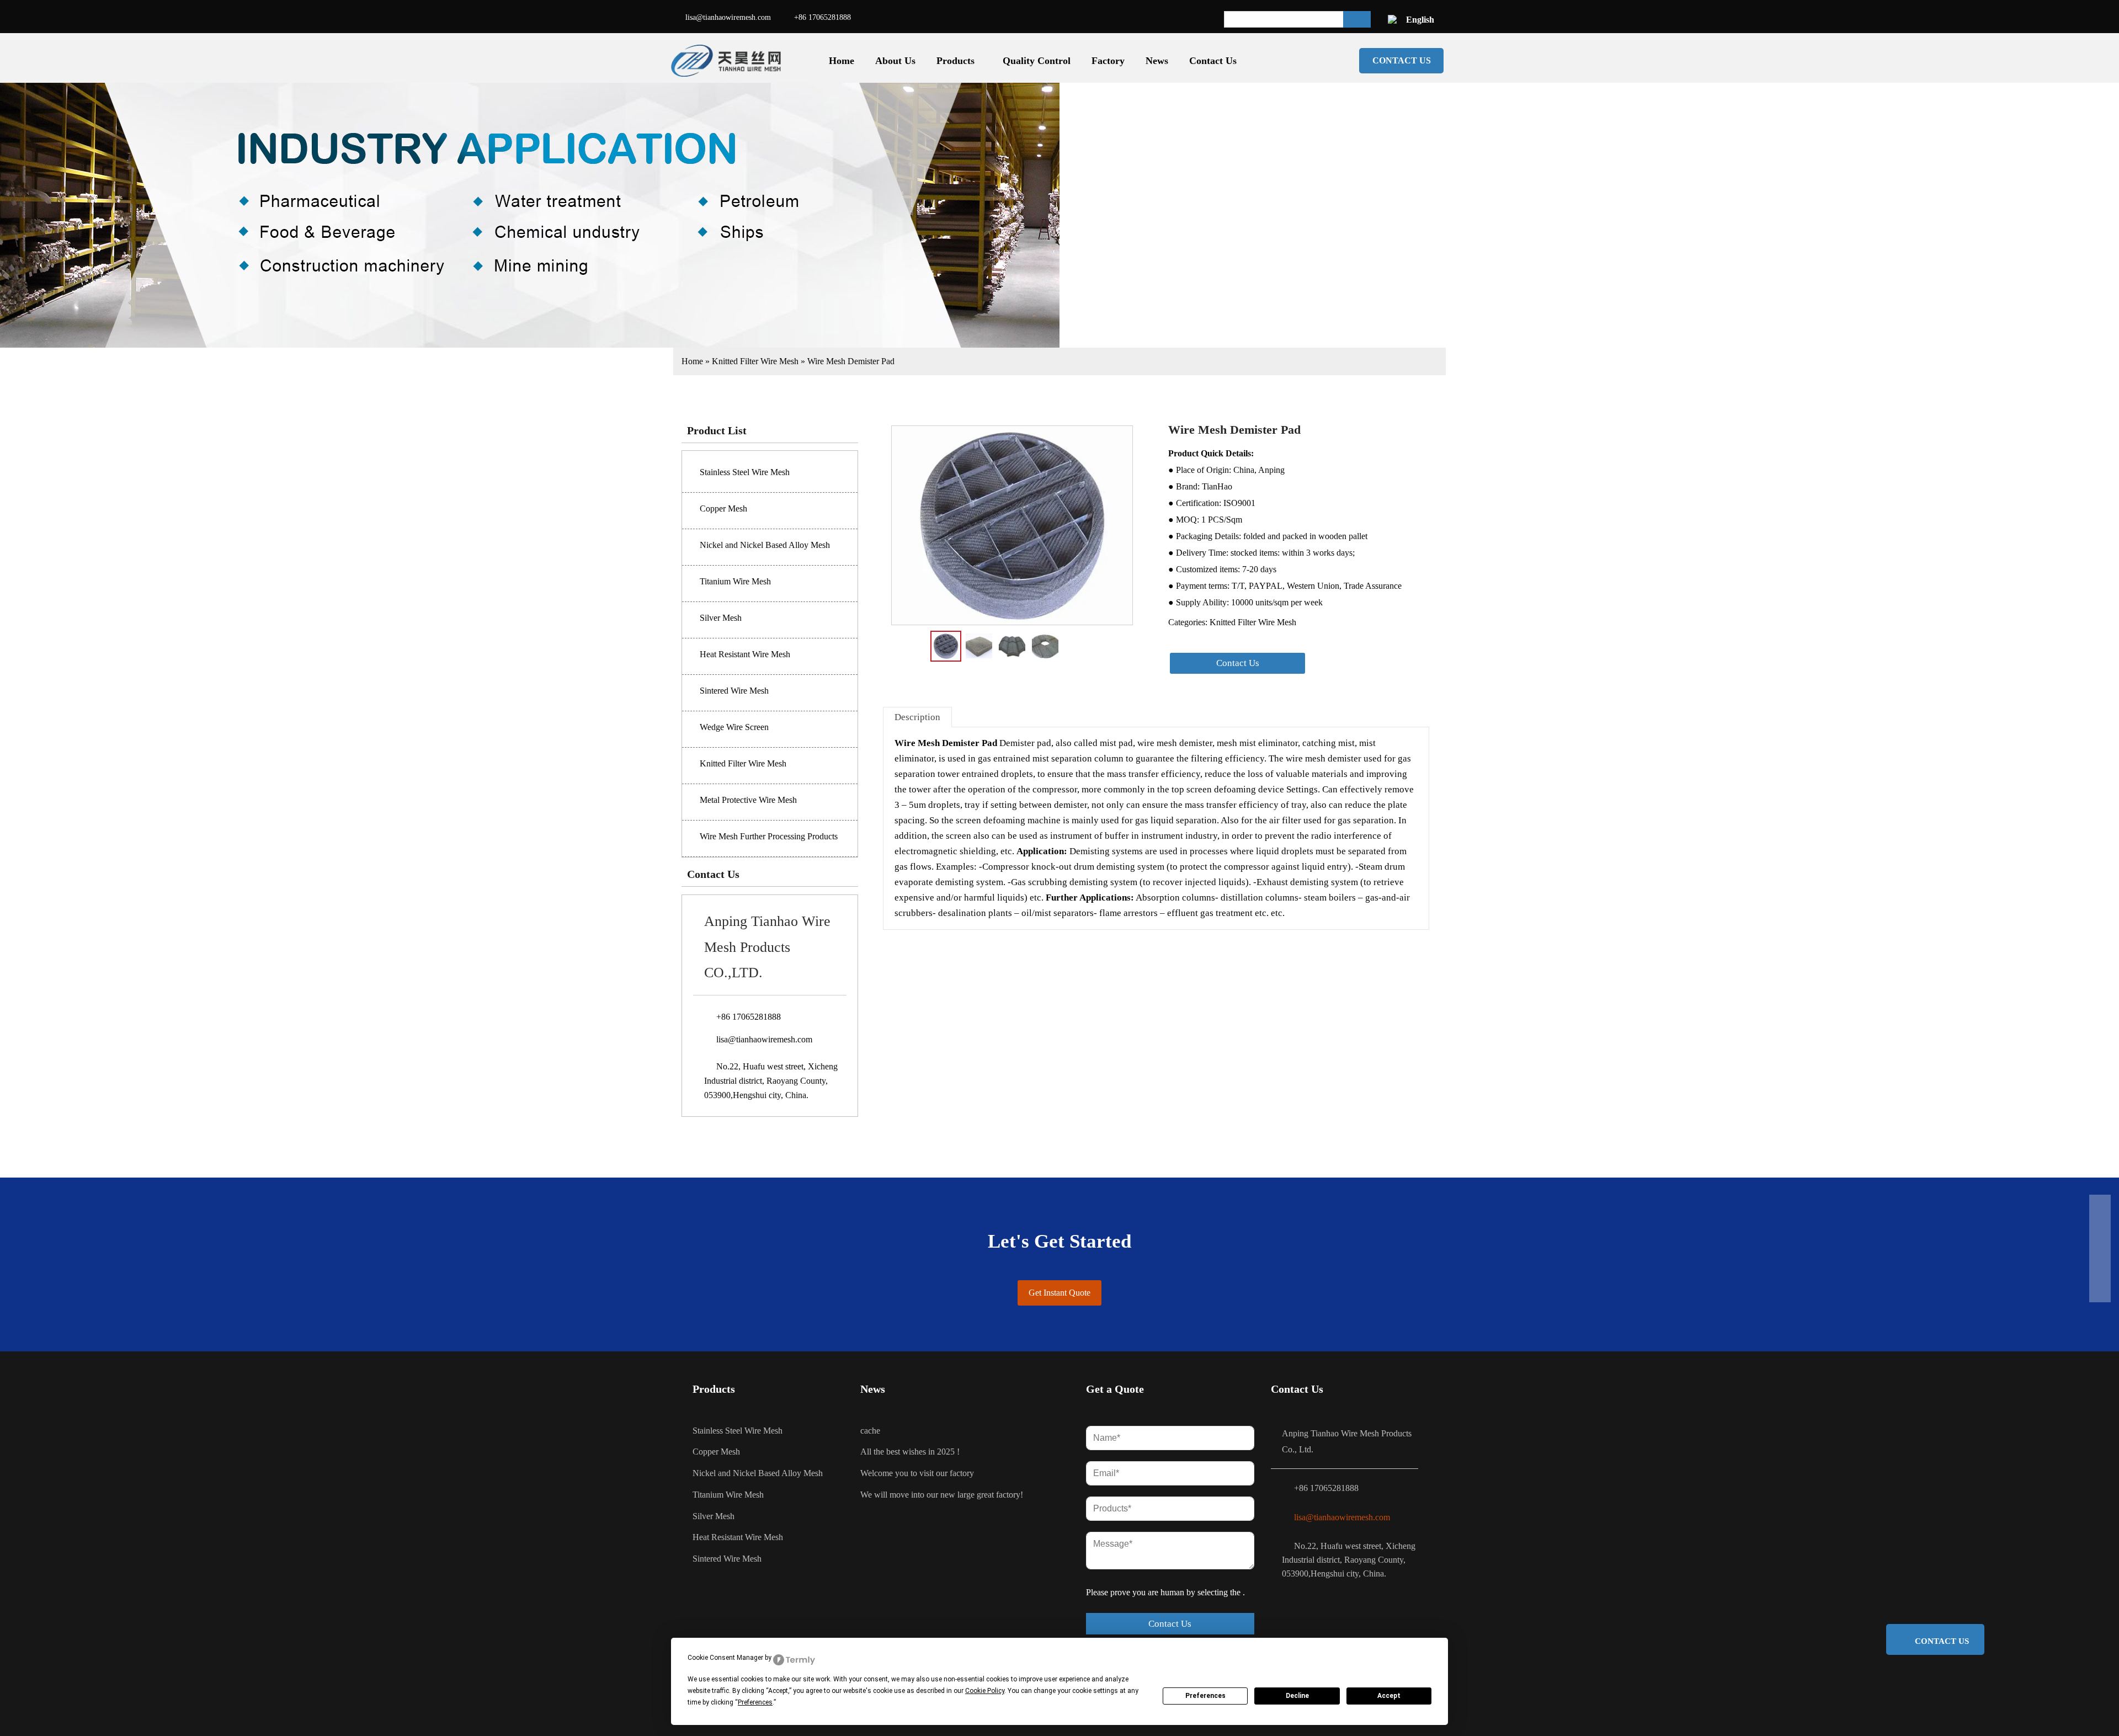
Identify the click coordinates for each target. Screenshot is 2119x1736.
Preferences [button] (755, 1702)
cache (870, 1431)
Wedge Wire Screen (734, 727)
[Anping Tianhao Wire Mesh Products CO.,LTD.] (728, 61)
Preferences (1205, 1696)
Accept (1389, 1696)
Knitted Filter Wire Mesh (755, 361)
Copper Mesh (723, 508)
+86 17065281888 (822, 17)
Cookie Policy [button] (985, 1691)
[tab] (917, 717)
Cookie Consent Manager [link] (725, 1658)
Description (917, 717)
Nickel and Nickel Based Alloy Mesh (765, 545)
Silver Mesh (721, 618)
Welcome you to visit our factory (917, 1473)
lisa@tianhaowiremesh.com (728, 17)
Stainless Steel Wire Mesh (745, 472)
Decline (1297, 1696)
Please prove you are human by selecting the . (1165, 1592)
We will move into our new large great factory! (942, 1495)
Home (692, 361)
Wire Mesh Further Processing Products (769, 836)
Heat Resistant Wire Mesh (745, 654)
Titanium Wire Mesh (735, 581)
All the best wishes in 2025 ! (910, 1452)
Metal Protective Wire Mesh (748, 800)
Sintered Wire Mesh (734, 691)
